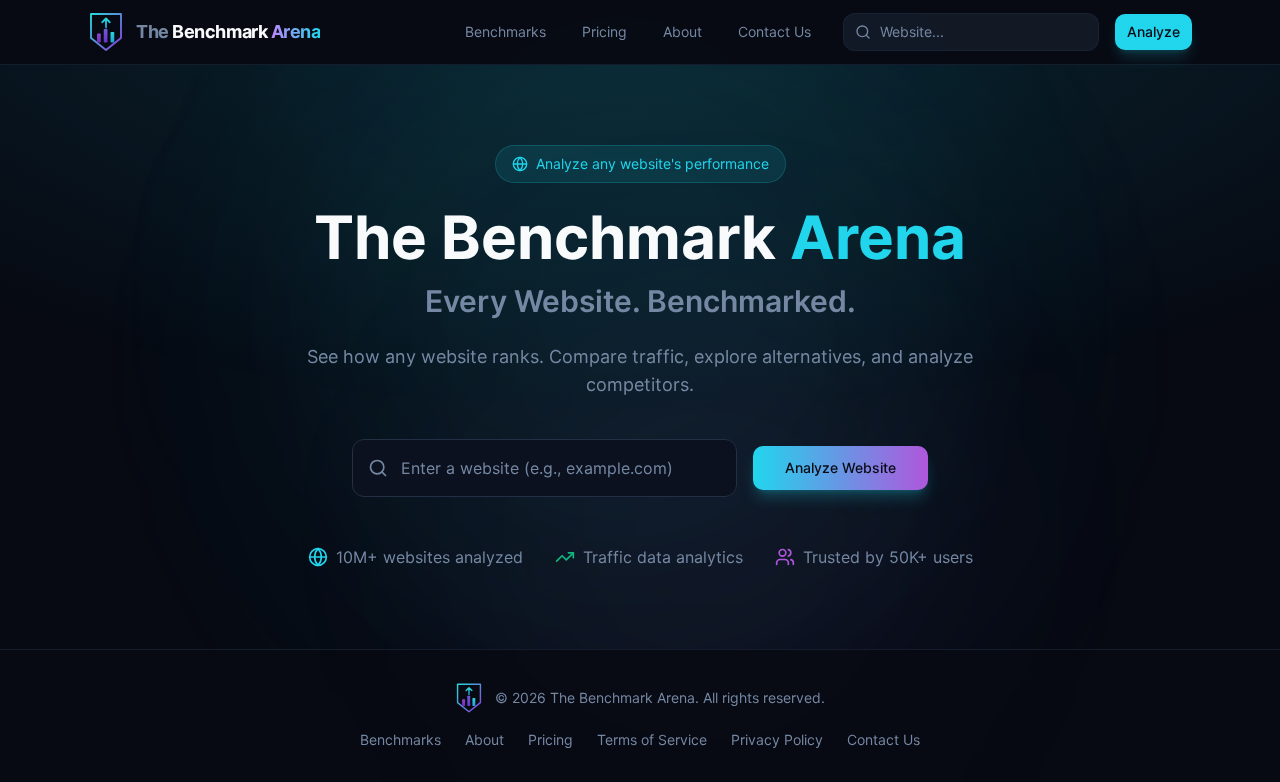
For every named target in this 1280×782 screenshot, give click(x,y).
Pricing (604, 31)
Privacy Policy (777, 739)
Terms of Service (652, 739)
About (682, 31)
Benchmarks (505, 31)
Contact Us (774, 31)
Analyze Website (840, 467)
